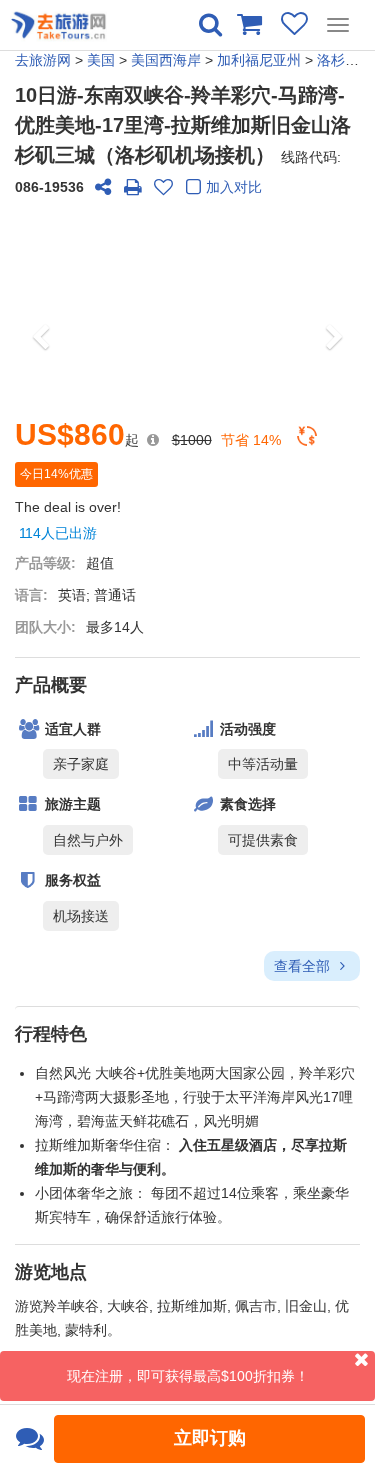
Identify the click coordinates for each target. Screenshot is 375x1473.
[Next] (334, 307)
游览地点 (51, 1272)
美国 (101, 60)
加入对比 (234, 187)
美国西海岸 (166, 60)
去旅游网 (43, 60)
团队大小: (45, 627)
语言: (31, 595)
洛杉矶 (338, 60)
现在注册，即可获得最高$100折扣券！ (188, 1376)
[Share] (103, 187)
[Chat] (29, 1439)
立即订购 (210, 1438)
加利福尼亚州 (259, 60)
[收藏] (163, 187)
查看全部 (304, 966)
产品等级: (45, 563)
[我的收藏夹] (294, 23)
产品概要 (51, 685)
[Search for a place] (210, 25)
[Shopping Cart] (248, 23)
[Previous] (41, 307)
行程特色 (51, 1034)
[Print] (133, 187)
